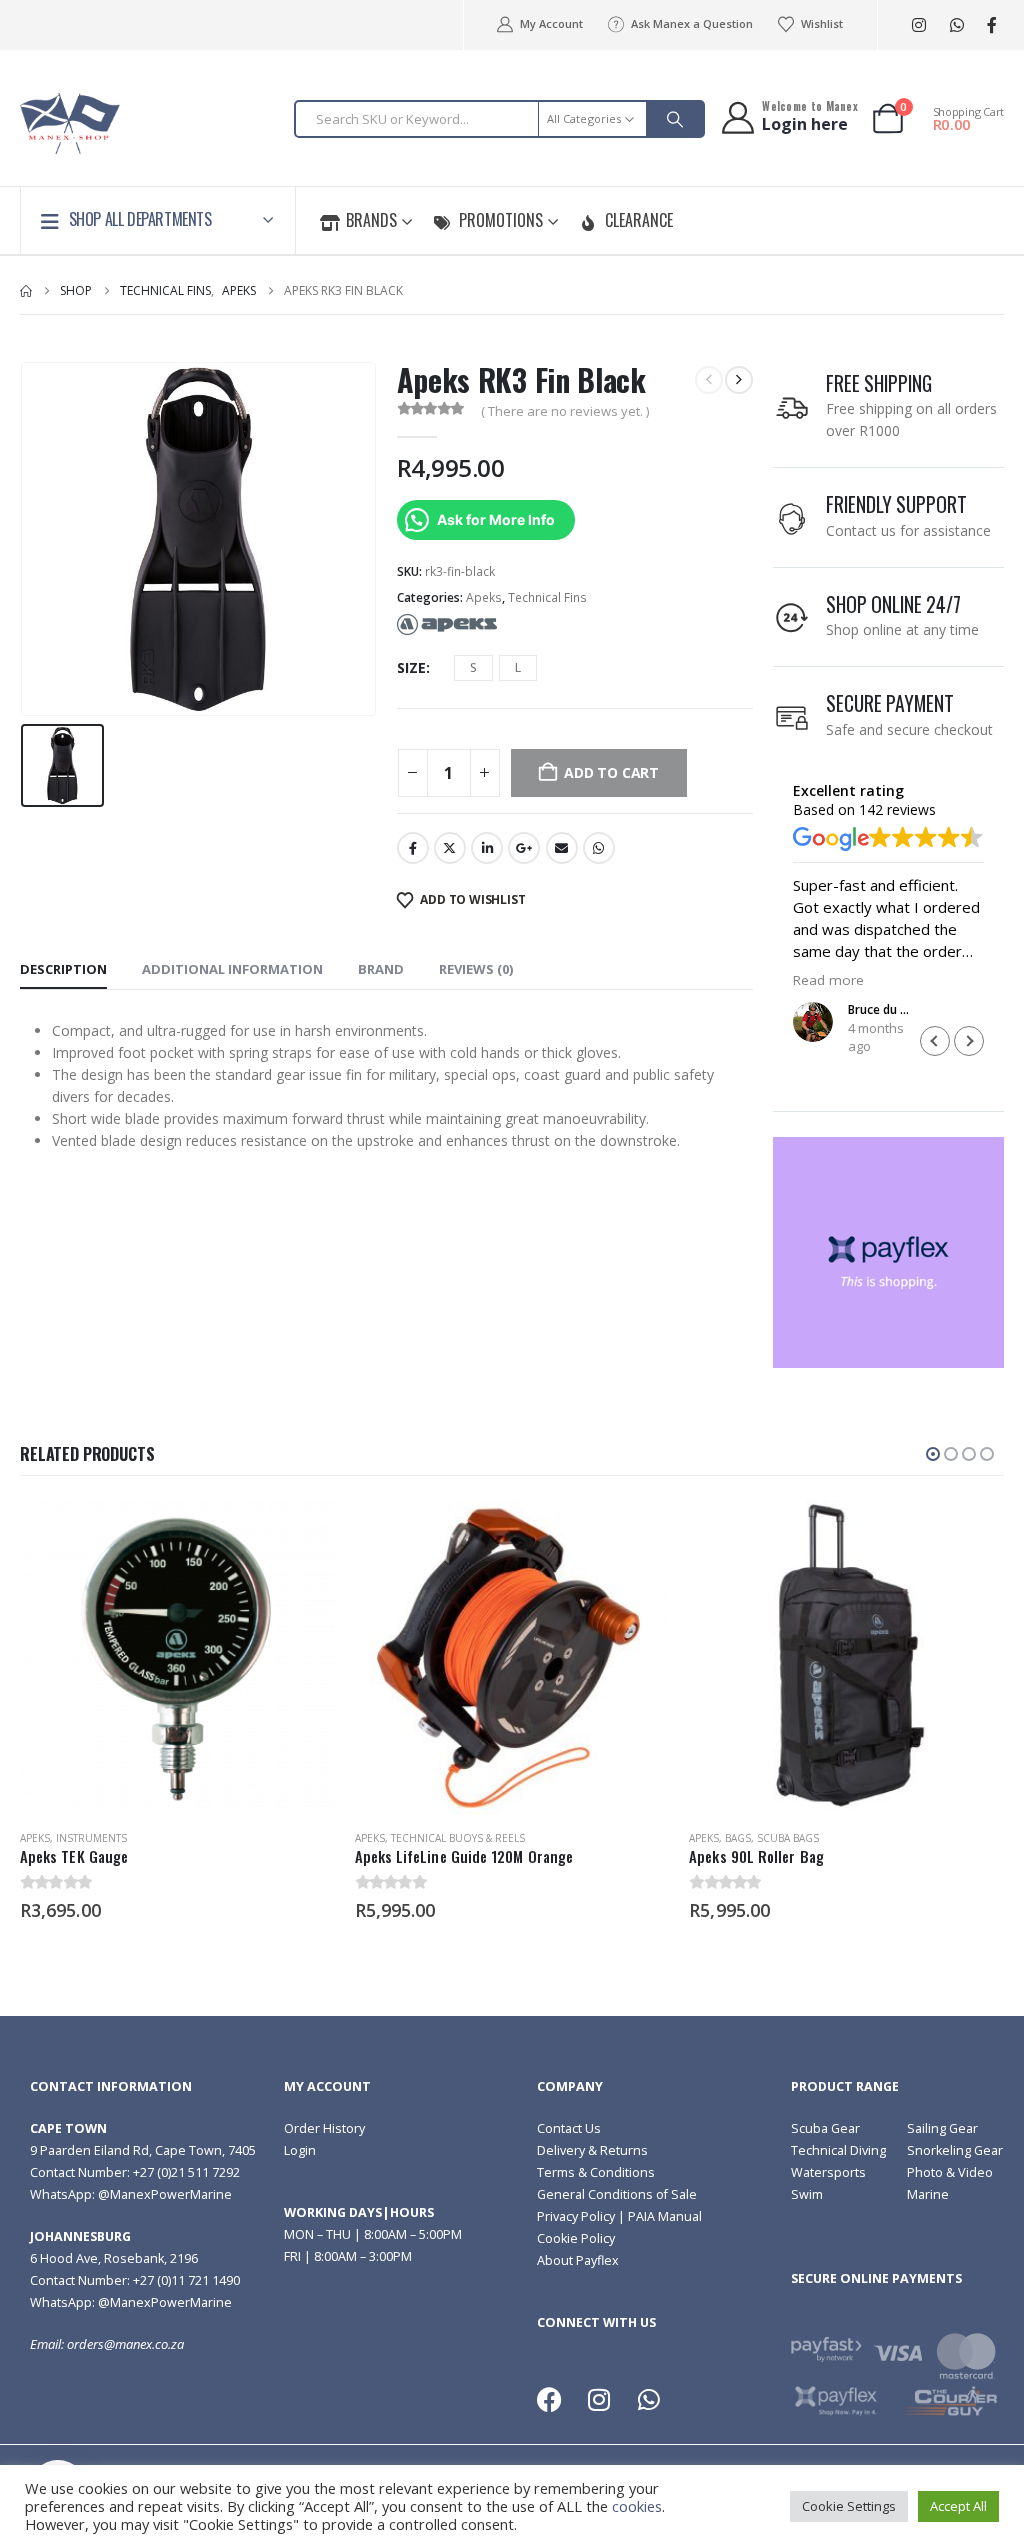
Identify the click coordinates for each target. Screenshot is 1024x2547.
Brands (371, 220)
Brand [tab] (381, 969)
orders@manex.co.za (125, 2344)
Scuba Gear (825, 2128)
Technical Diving (838, 2150)
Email (562, 848)
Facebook (413, 848)
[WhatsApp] (956, 25)
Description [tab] (63, 969)
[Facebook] (991, 25)
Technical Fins (547, 597)
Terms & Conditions (596, 2172)
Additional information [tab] (232, 969)
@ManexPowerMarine (165, 2194)
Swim (807, 2194)
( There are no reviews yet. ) (565, 411)
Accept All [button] (958, 2506)
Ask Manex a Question (692, 23)
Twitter (450, 848)
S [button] (473, 667)
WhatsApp (599, 848)
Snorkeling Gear (955, 2150)
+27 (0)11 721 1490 (186, 2280)
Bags (738, 1838)
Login (300, 2150)
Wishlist (822, 23)
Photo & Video (950, 2172)
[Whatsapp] (649, 2399)
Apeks (484, 597)
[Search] (675, 119)
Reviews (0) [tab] (476, 969)
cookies (637, 2506)
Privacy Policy (576, 2216)
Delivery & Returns (592, 2150)
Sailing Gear (942, 2128)
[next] (739, 380)
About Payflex (578, 2260)
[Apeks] (447, 624)
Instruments (91, 1838)
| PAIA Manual (658, 2216)
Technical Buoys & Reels (458, 1838)
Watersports (828, 2172)
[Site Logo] (70, 123)
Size (411, 667)
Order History (324, 2128)
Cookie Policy (576, 2238)
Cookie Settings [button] (849, 2506)
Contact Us (569, 2128)
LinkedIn (487, 848)
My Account (551, 23)
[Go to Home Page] (26, 291)
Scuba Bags (788, 1838)
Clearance (639, 220)
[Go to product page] (177, 1657)
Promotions (501, 220)
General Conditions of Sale (617, 2194)
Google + (524, 848)
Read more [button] (828, 980)
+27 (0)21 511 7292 (186, 2172)
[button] (969, 1041)
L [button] (518, 667)
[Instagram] (918, 25)
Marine (928, 2194)
